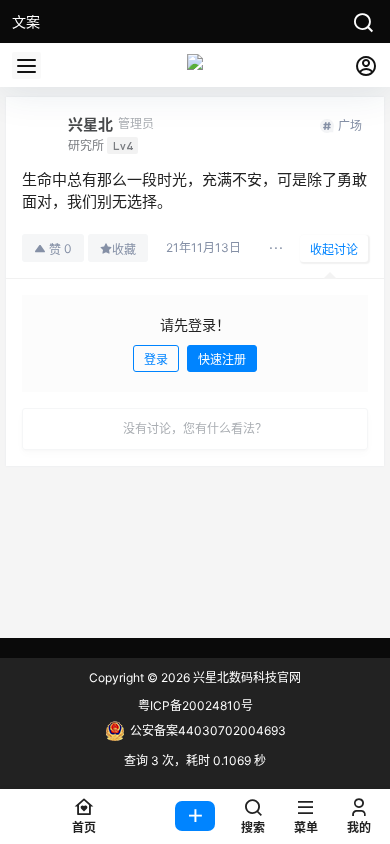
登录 (156, 359)
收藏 (124, 249)
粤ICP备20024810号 (195, 705)
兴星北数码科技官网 (245, 677)
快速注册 (222, 359)
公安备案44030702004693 (208, 730)
